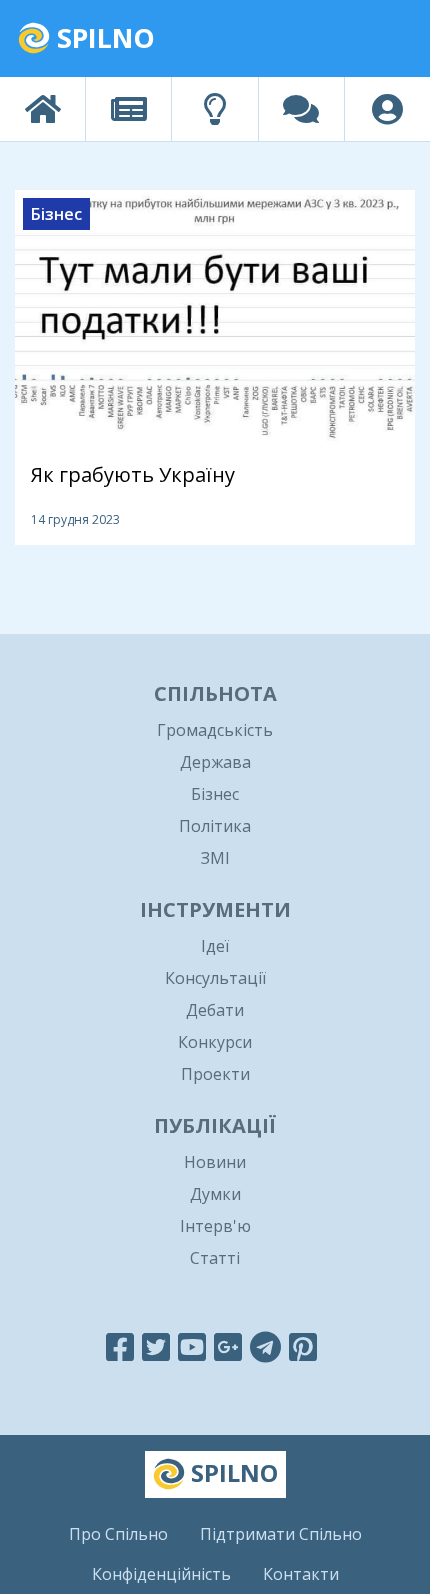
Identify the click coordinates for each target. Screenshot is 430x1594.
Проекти (215, 1074)
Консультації (215, 978)
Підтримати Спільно (281, 1534)
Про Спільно (118, 1534)
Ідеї (215, 946)
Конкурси (215, 1042)
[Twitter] (156, 1346)
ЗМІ (215, 858)
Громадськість (215, 730)
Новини (215, 1162)
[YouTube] (192, 1346)
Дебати (215, 1010)
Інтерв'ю (215, 1226)
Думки (215, 1194)
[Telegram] (265, 1346)
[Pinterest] (303, 1346)
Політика (215, 826)
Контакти (301, 1574)
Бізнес (215, 794)
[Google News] (228, 1346)
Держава (215, 762)
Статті (215, 1258)
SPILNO (102, 37)
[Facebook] (120, 1346)
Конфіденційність (161, 1574)
